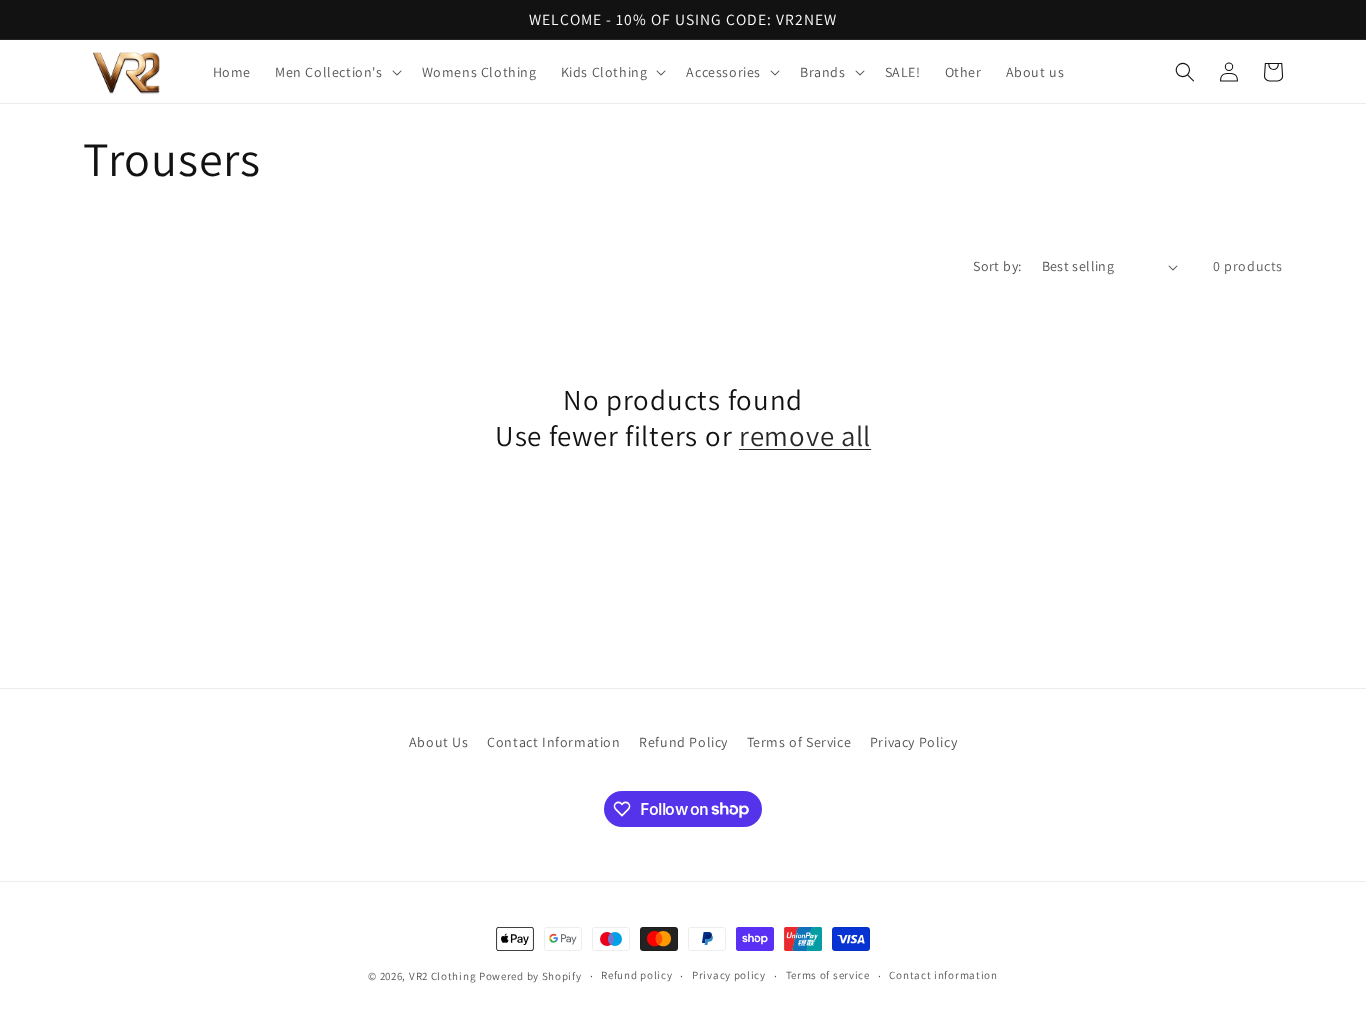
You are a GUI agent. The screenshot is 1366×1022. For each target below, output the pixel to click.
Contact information (943, 975)
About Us (439, 742)
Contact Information (553, 742)
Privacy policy (729, 975)
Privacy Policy (913, 742)
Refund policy (636, 975)
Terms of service (828, 975)
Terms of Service (799, 742)
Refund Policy (683, 742)
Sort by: (997, 266)
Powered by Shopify (530, 976)
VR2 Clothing (442, 976)
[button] (336, 72)
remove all (805, 436)
